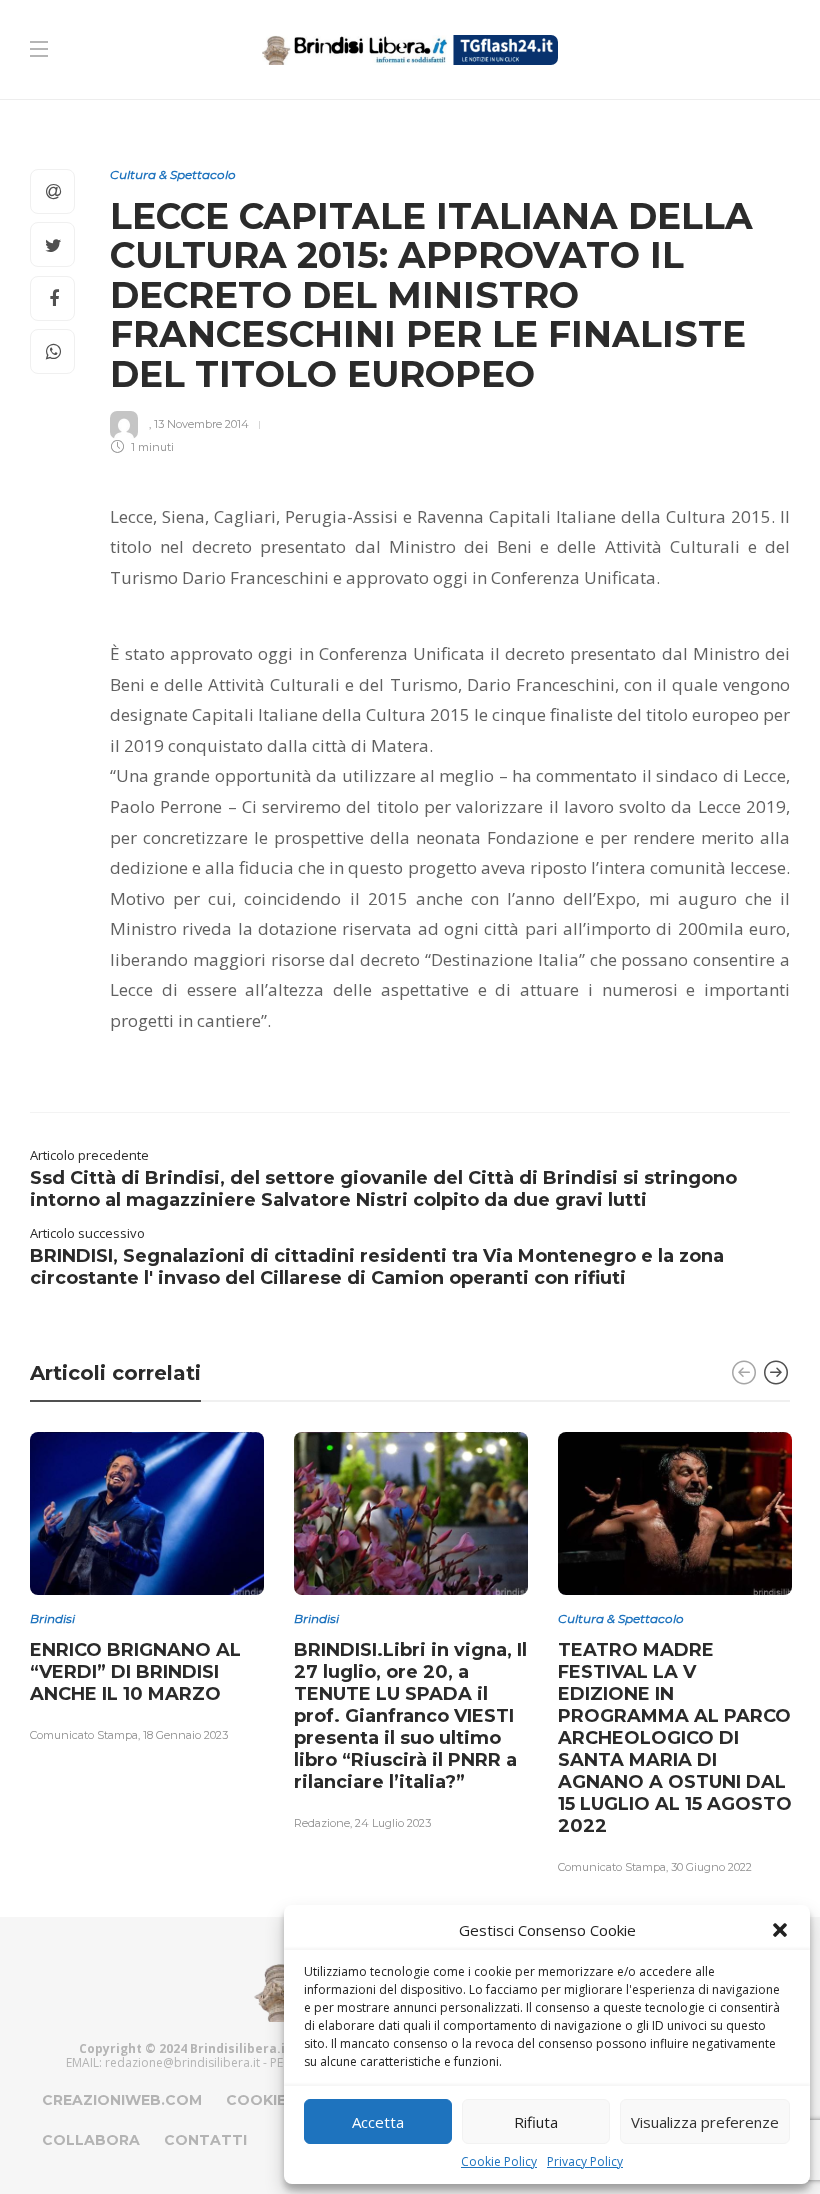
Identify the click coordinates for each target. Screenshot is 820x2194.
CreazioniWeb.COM (122, 2100)
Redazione (322, 1823)
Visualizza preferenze (705, 2122)
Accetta (378, 2122)
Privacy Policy (585, 2161)
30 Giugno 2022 (711, 1867)
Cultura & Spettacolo (173, 174)
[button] (780, 1930)
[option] (147, 1589)
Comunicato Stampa (84, 1735)
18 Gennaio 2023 (185, 1735)
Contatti (205, 2140)
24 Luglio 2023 (393, 1823)
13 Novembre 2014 (201, 423)
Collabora (91, 2140)
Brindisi (52, 1618)
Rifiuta (536, 2122)
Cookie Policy (499, 2161)
